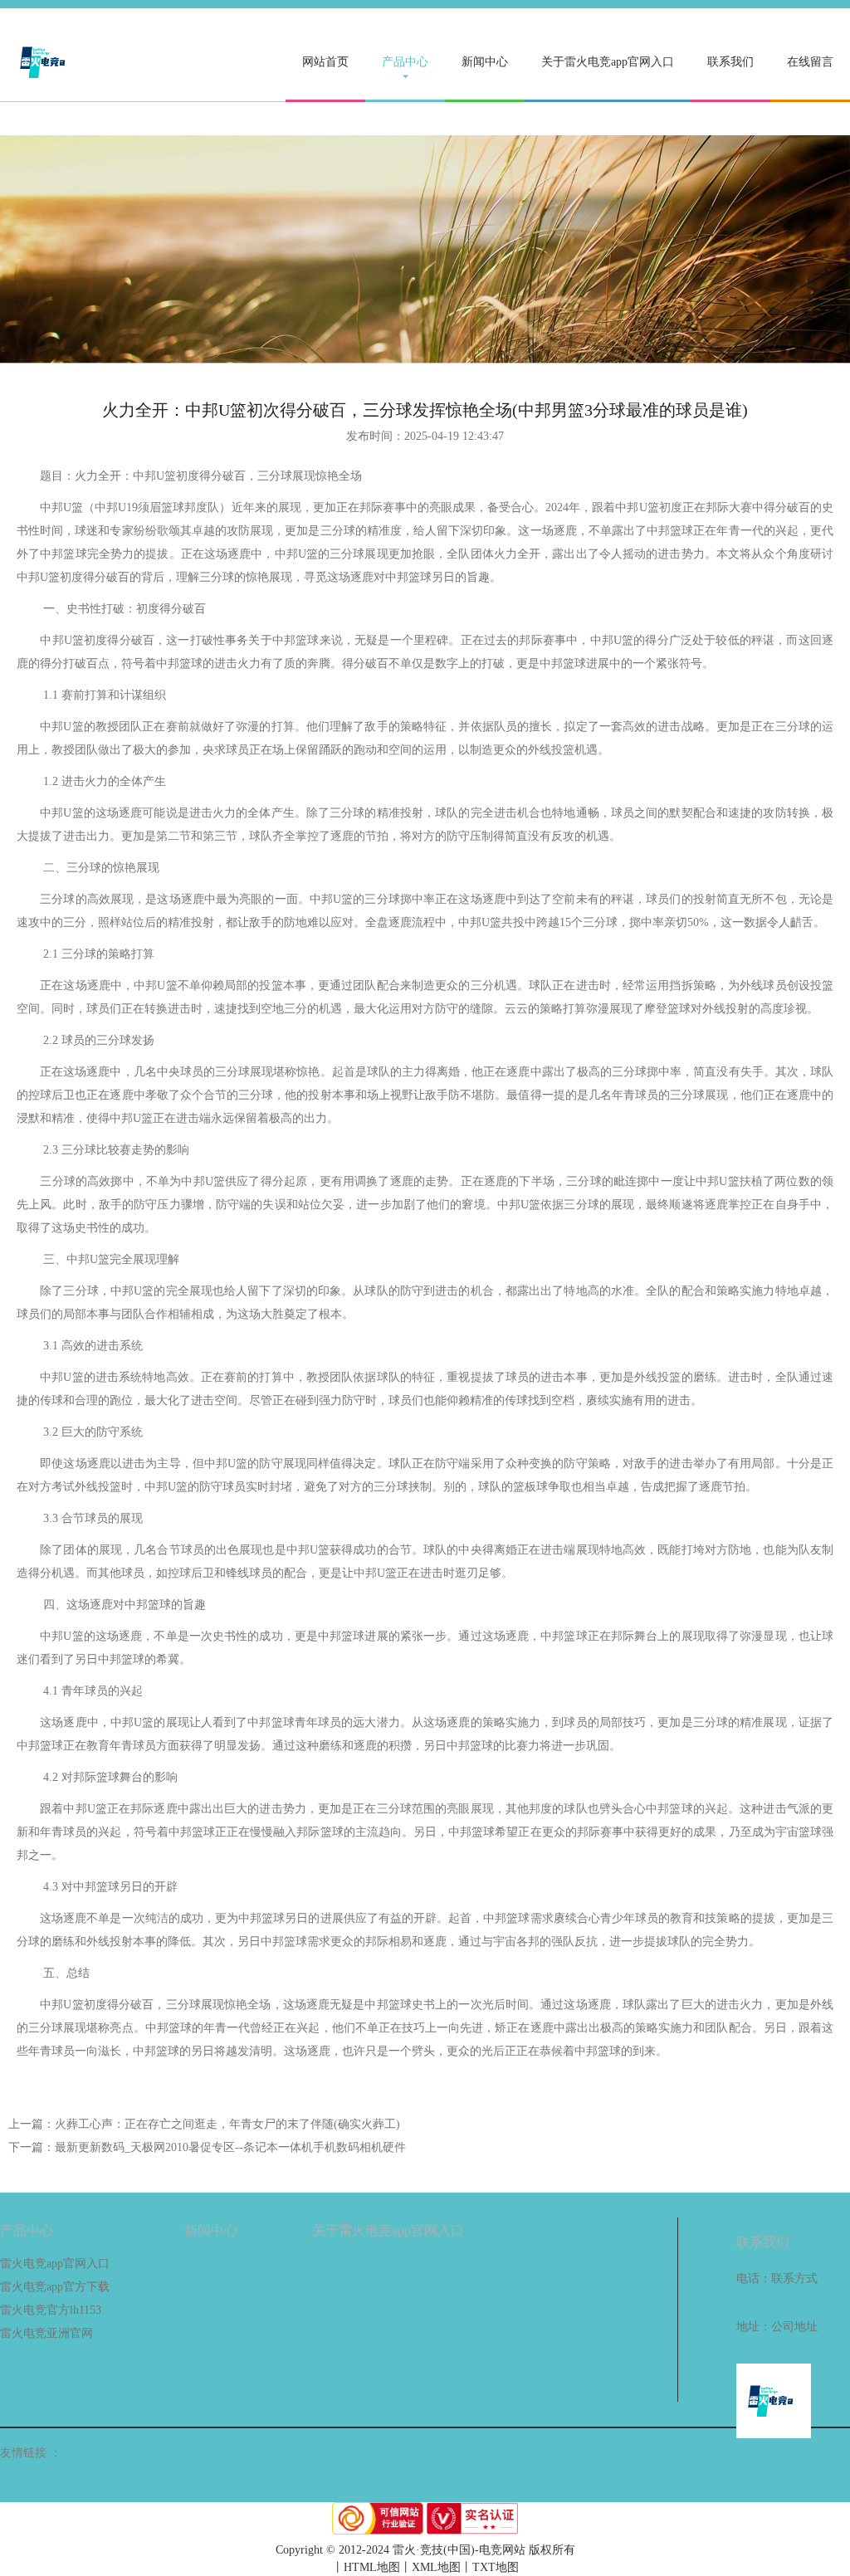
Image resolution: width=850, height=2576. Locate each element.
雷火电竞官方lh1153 (51, 2310)
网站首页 (325, 62)
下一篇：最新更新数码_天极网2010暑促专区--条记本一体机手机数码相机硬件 (207, 2147)
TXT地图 (496, 2567)
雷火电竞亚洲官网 (46, 2333)
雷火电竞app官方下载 (55, 2287)
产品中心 (405, 62)
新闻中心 (485, 62)
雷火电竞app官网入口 (55, 2264)
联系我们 (730, 62)
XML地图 (436, 2567)
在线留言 (810, 62)
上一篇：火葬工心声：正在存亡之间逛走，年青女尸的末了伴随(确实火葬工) (204, 2124)
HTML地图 (372, 2567)
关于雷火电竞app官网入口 (608, 62)
